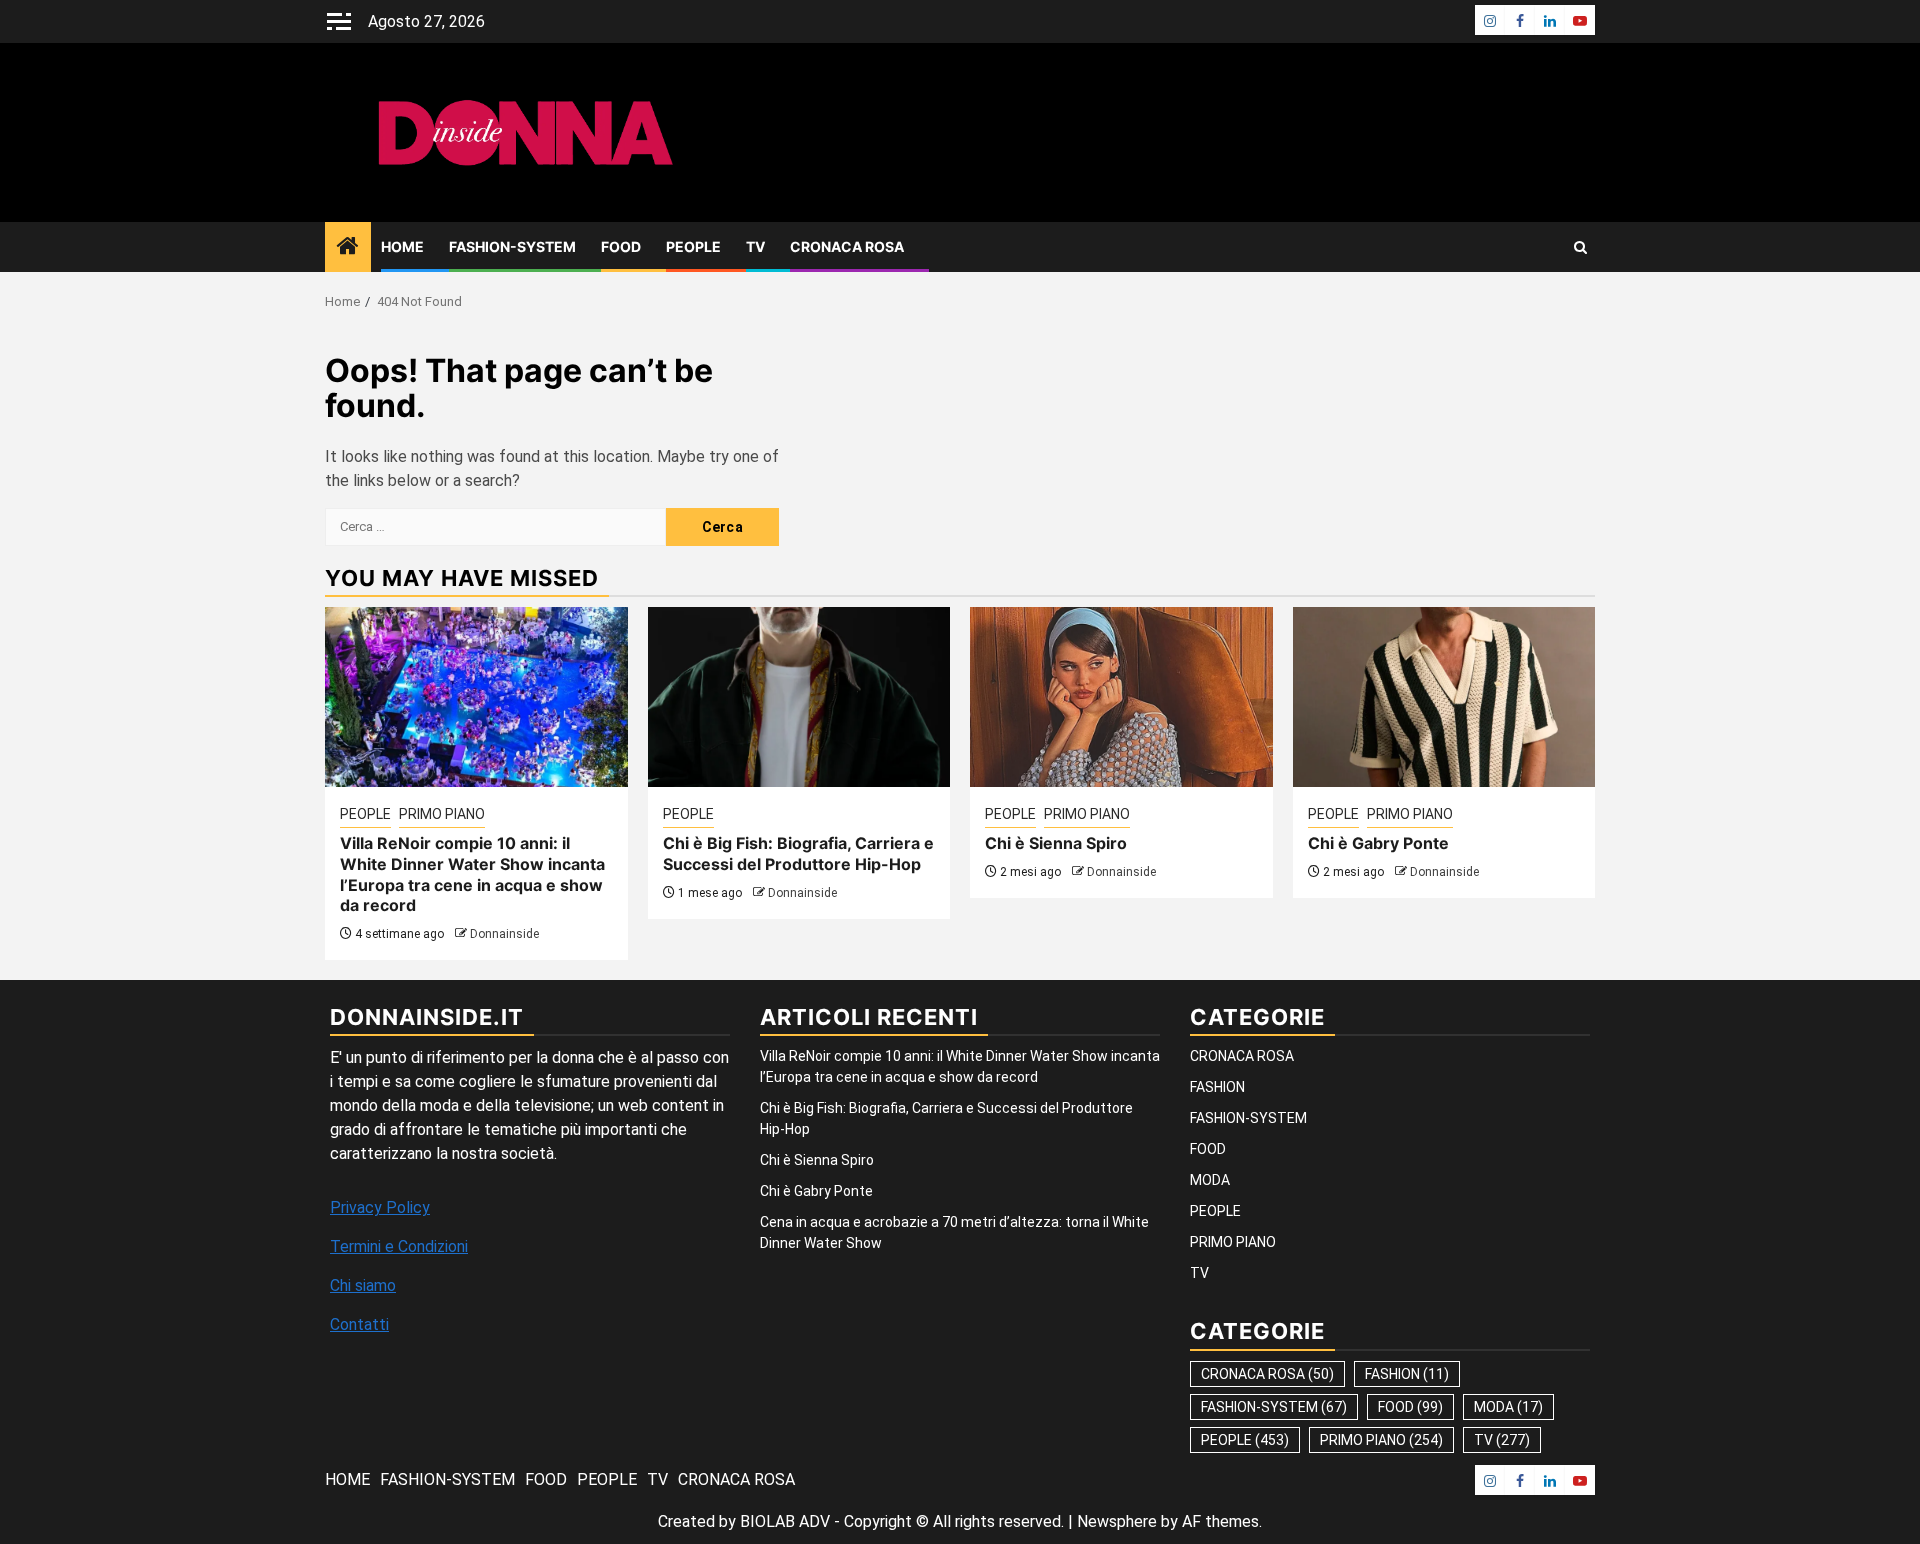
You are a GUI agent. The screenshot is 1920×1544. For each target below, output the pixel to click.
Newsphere (1117, 1521)
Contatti (359, 1324)
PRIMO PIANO (442, 814)
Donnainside (504, 934)
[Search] (1580, 247)
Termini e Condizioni (399, 1246)
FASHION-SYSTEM (512, 246)
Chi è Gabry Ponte (1378, 843)
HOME (402, 246)
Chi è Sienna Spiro (1056, 843)
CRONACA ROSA (847, 246)
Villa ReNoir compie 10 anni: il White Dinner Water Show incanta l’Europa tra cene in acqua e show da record (472, 874)
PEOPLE (693, 246)
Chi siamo (363, 1285)
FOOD (621, 246)
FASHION (1217, 1087)
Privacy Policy (380, 1207)
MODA (1210, 1180)
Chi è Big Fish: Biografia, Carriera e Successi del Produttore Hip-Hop (798, 853)
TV (755, 246)
